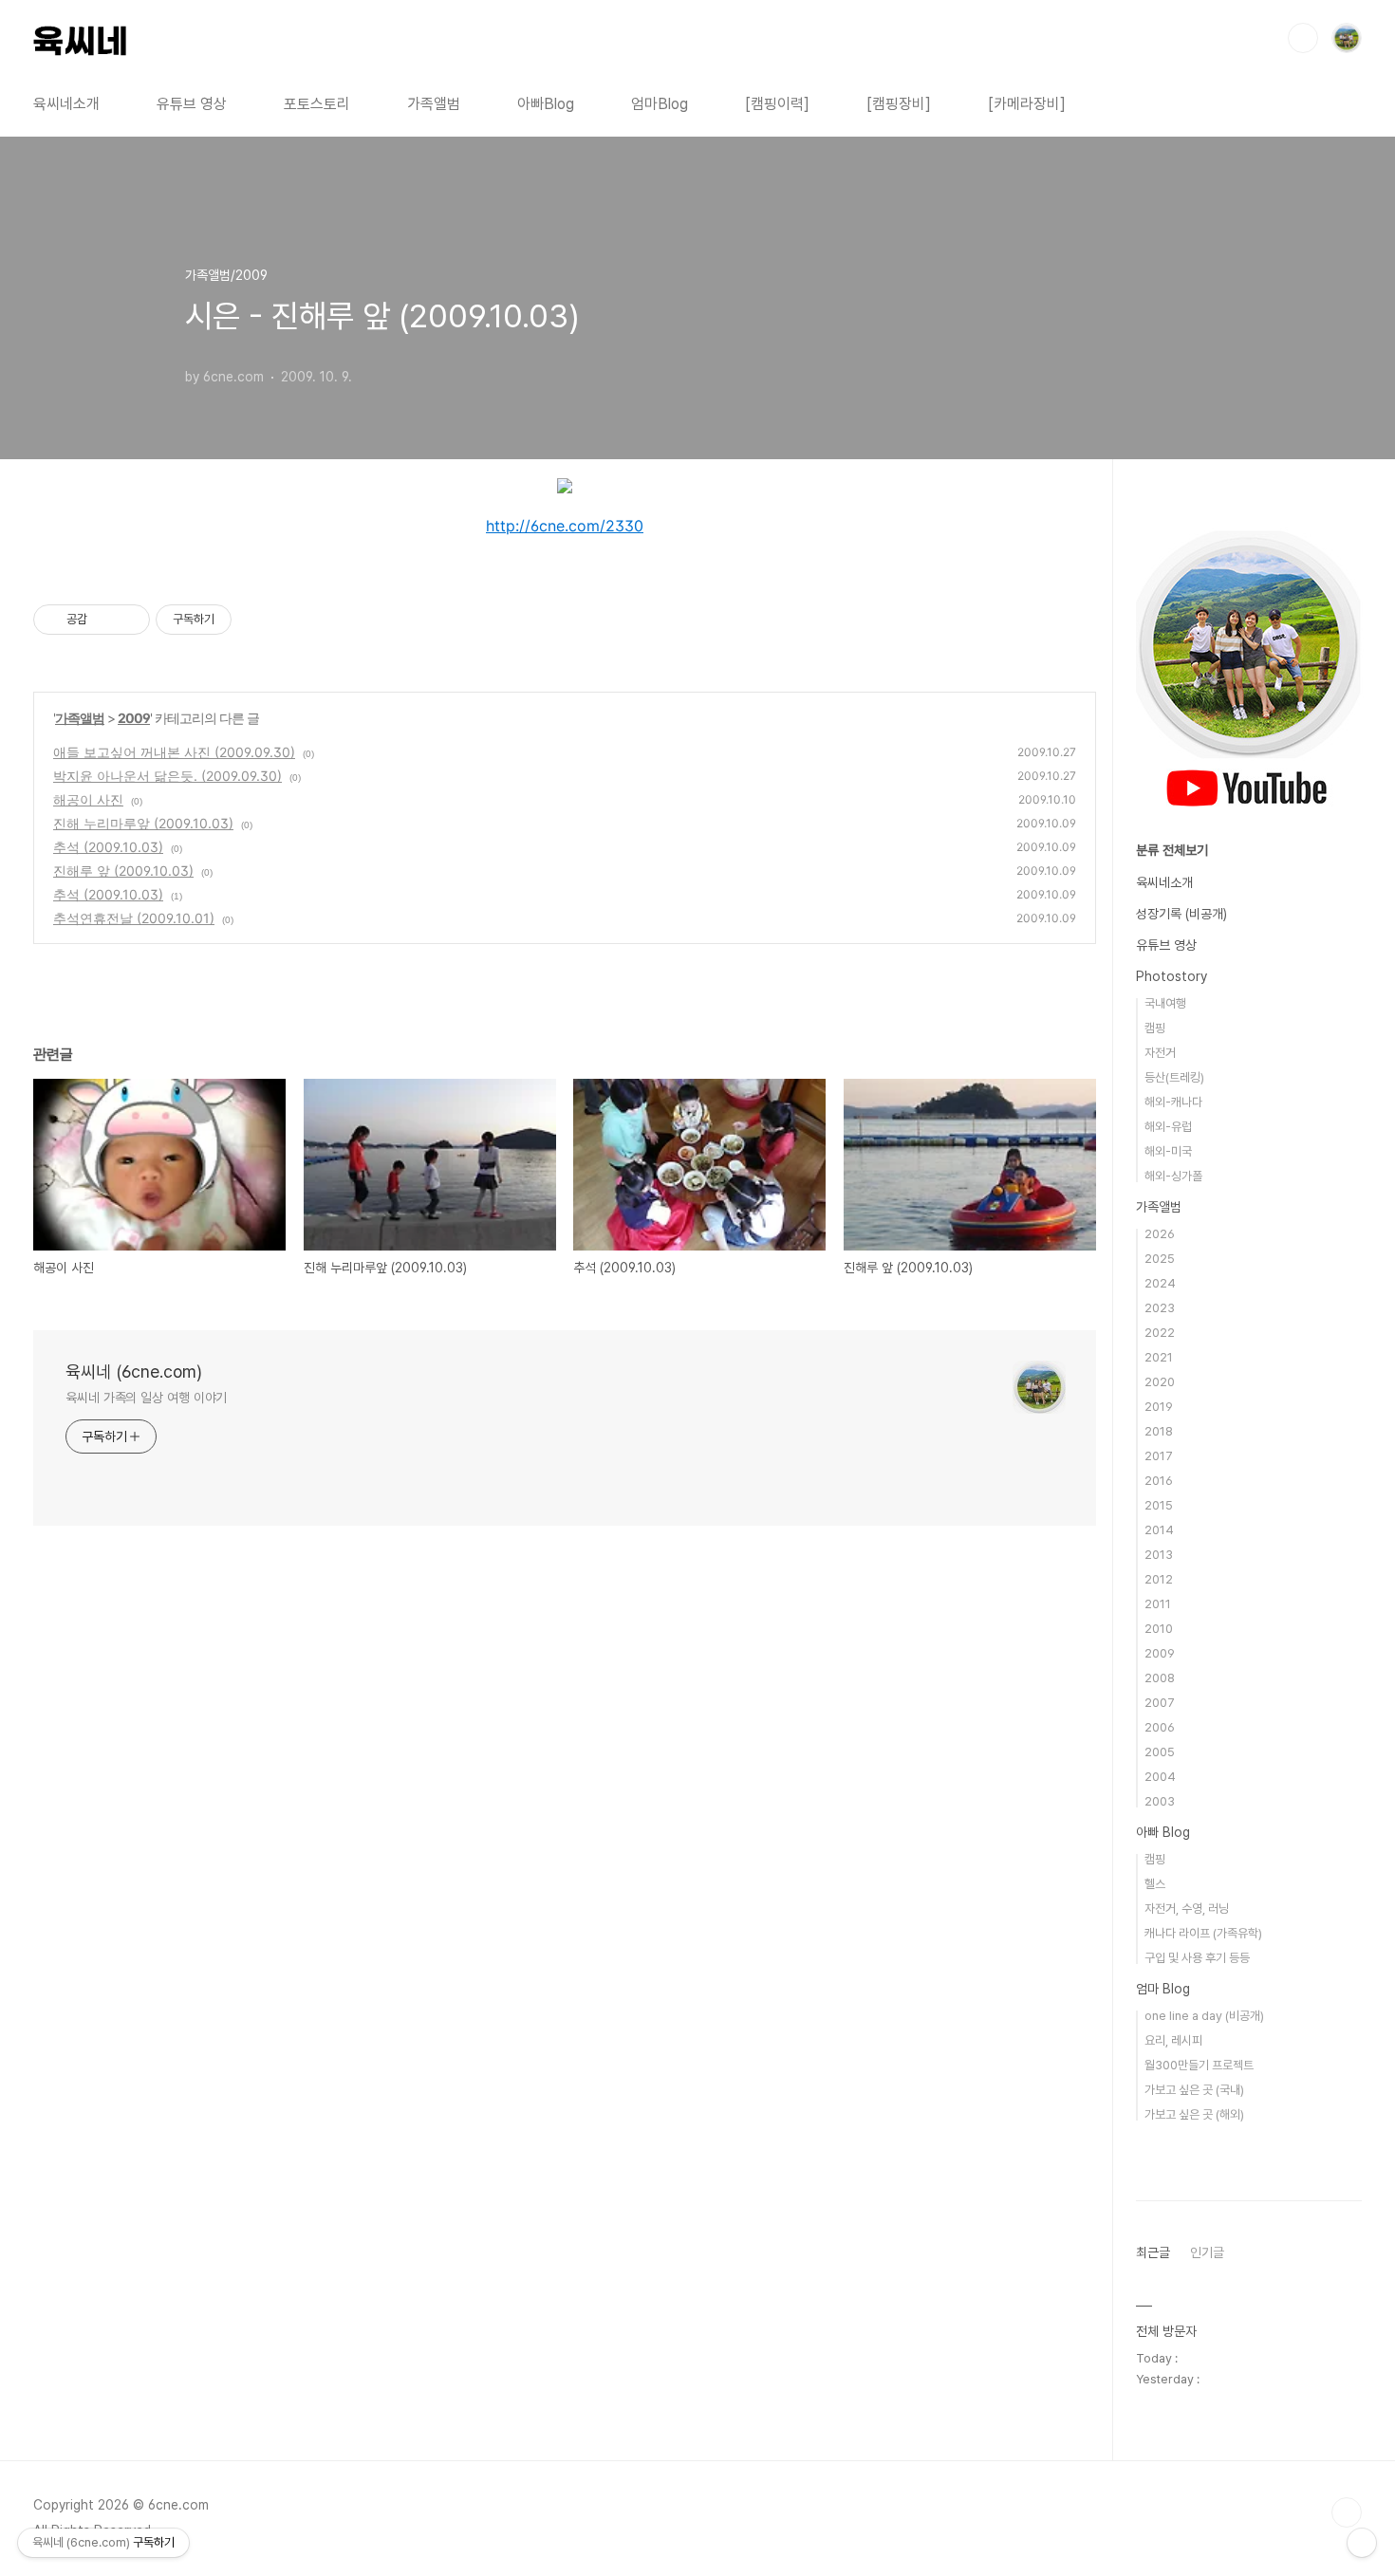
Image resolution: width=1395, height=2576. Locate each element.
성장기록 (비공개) (1181, 914)
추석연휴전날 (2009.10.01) (134, 918)
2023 (1160, 1308)
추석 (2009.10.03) (108, 847)
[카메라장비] (1027, 104)
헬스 (1155, 1884)
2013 (1159, 1555)
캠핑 (1155, 1028)
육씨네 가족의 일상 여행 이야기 (146, 1398)
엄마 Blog (1163, 1989)
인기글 (1207, 2252)
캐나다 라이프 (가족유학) (1203, 1933)
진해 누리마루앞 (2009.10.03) (143, 823)
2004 (1160, 1777)
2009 (134, 718)
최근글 (1153, 2252)
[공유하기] (105, 620)
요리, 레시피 (1173, 2040)
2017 (1159, 1456)
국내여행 (1165, 1003)
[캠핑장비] (899, 104)
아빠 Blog (1163, 1832)
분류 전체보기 (1172, 850)
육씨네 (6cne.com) (134, 1371)
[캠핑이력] (777, 104)
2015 (1159, 1505)
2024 (1160, 1283)
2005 (1160, 1752)
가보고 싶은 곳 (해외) (1194, 2114)
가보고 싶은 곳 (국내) (1194, 2090)
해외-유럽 (1168, 1127)
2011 (1158, 1604)
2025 (1160, 1259)
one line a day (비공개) (1204, 2016)
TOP (1347, 2512)
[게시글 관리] (129, 620)
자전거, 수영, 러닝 (1187, 1909)
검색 (1303, 38)
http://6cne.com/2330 (565, 526)
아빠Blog (546, 104)
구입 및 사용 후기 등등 (1197, 1958)
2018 (1159, 1431)
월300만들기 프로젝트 (1199, 2065)
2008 (1160, 1678)
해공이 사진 (88, 799)
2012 (1159, 1579)
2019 (1159, 1407)
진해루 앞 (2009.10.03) (123, 871)
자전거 (1160, 1053)
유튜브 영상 (192, 104)
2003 (1160, 1801)
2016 (1159, 1481)
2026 (1160, 1234)
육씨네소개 (66, 104)
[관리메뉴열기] (1362, 2543)
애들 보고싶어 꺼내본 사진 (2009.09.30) (174, 752)
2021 (1159, 1357)
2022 (1160, 1333)
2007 (1160, 1703)
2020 (1160, 1382)
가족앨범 (434, 104)
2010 (1159, 1629)
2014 (1159, 1530)
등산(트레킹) (1174, 1077)
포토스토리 (317, 104)
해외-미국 (1168, 1151)
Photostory (1172, 976)
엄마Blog (660, 104)
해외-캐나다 (1173, 1102)
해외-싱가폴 (1173, 1176)
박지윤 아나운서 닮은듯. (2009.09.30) (167, 776)
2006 (1160, 1727)
